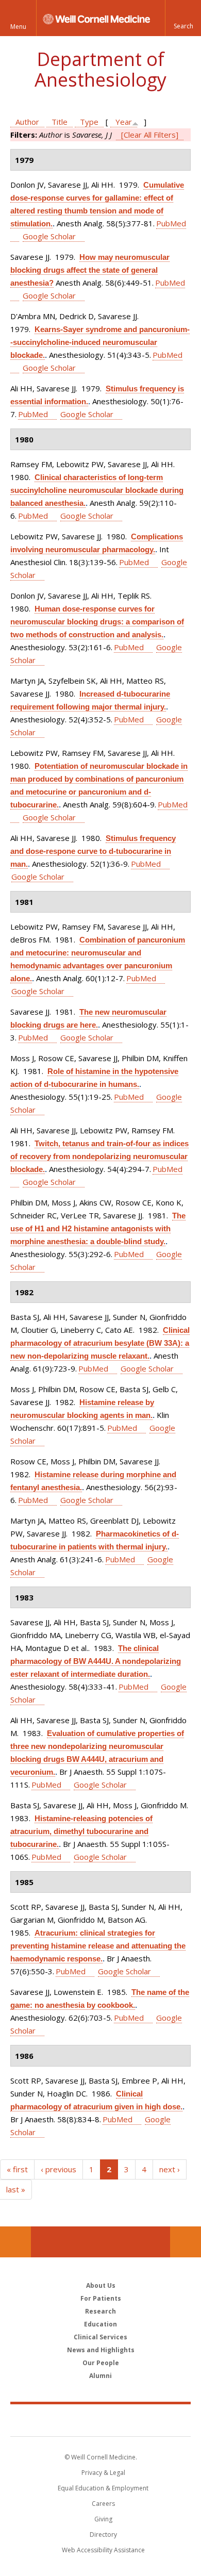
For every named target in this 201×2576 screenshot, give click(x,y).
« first (17, 2169)
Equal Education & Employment (103, 2488)
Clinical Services (100, 2337)
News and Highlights (101, 2350)
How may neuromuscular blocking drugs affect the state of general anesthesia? (90, 270)
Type (89, 122)
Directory (103, 2534)
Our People (101, 2363)
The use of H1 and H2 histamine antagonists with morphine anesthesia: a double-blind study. (98, 1228)
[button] (183, 18)
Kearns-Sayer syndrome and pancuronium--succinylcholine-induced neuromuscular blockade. (100, 342)
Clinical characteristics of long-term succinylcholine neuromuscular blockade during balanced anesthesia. (97, 490)
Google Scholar (49, 236)
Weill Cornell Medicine (100, 2420)
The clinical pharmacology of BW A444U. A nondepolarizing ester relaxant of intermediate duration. (96, 1661)
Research (100, 2311)
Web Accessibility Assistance (103, 2550)
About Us (101, 2285)
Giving (103, 2519)
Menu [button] (18, 27)
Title (60, 122)
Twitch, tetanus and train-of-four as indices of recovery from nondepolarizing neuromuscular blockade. (99, 1156)
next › (170, 2169)
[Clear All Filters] (150, 135)
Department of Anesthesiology (100, 69)
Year (124, 122)
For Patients (101, 2298)
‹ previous (58, 2169)
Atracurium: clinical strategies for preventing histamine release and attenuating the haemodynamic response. (98, 1946)
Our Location (15, 2242)
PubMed (33, 414)
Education (100, 2324)
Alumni (100, 2376)
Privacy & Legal (103, 2473)
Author (27, 122)
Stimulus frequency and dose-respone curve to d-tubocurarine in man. (93, 851)
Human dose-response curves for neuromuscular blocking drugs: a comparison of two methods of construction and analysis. (97, 622)
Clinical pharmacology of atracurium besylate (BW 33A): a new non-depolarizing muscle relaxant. (100, 1343)
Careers (103, 2504)
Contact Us (186, 2242)
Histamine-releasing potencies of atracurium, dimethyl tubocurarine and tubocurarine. (81, 1831)
